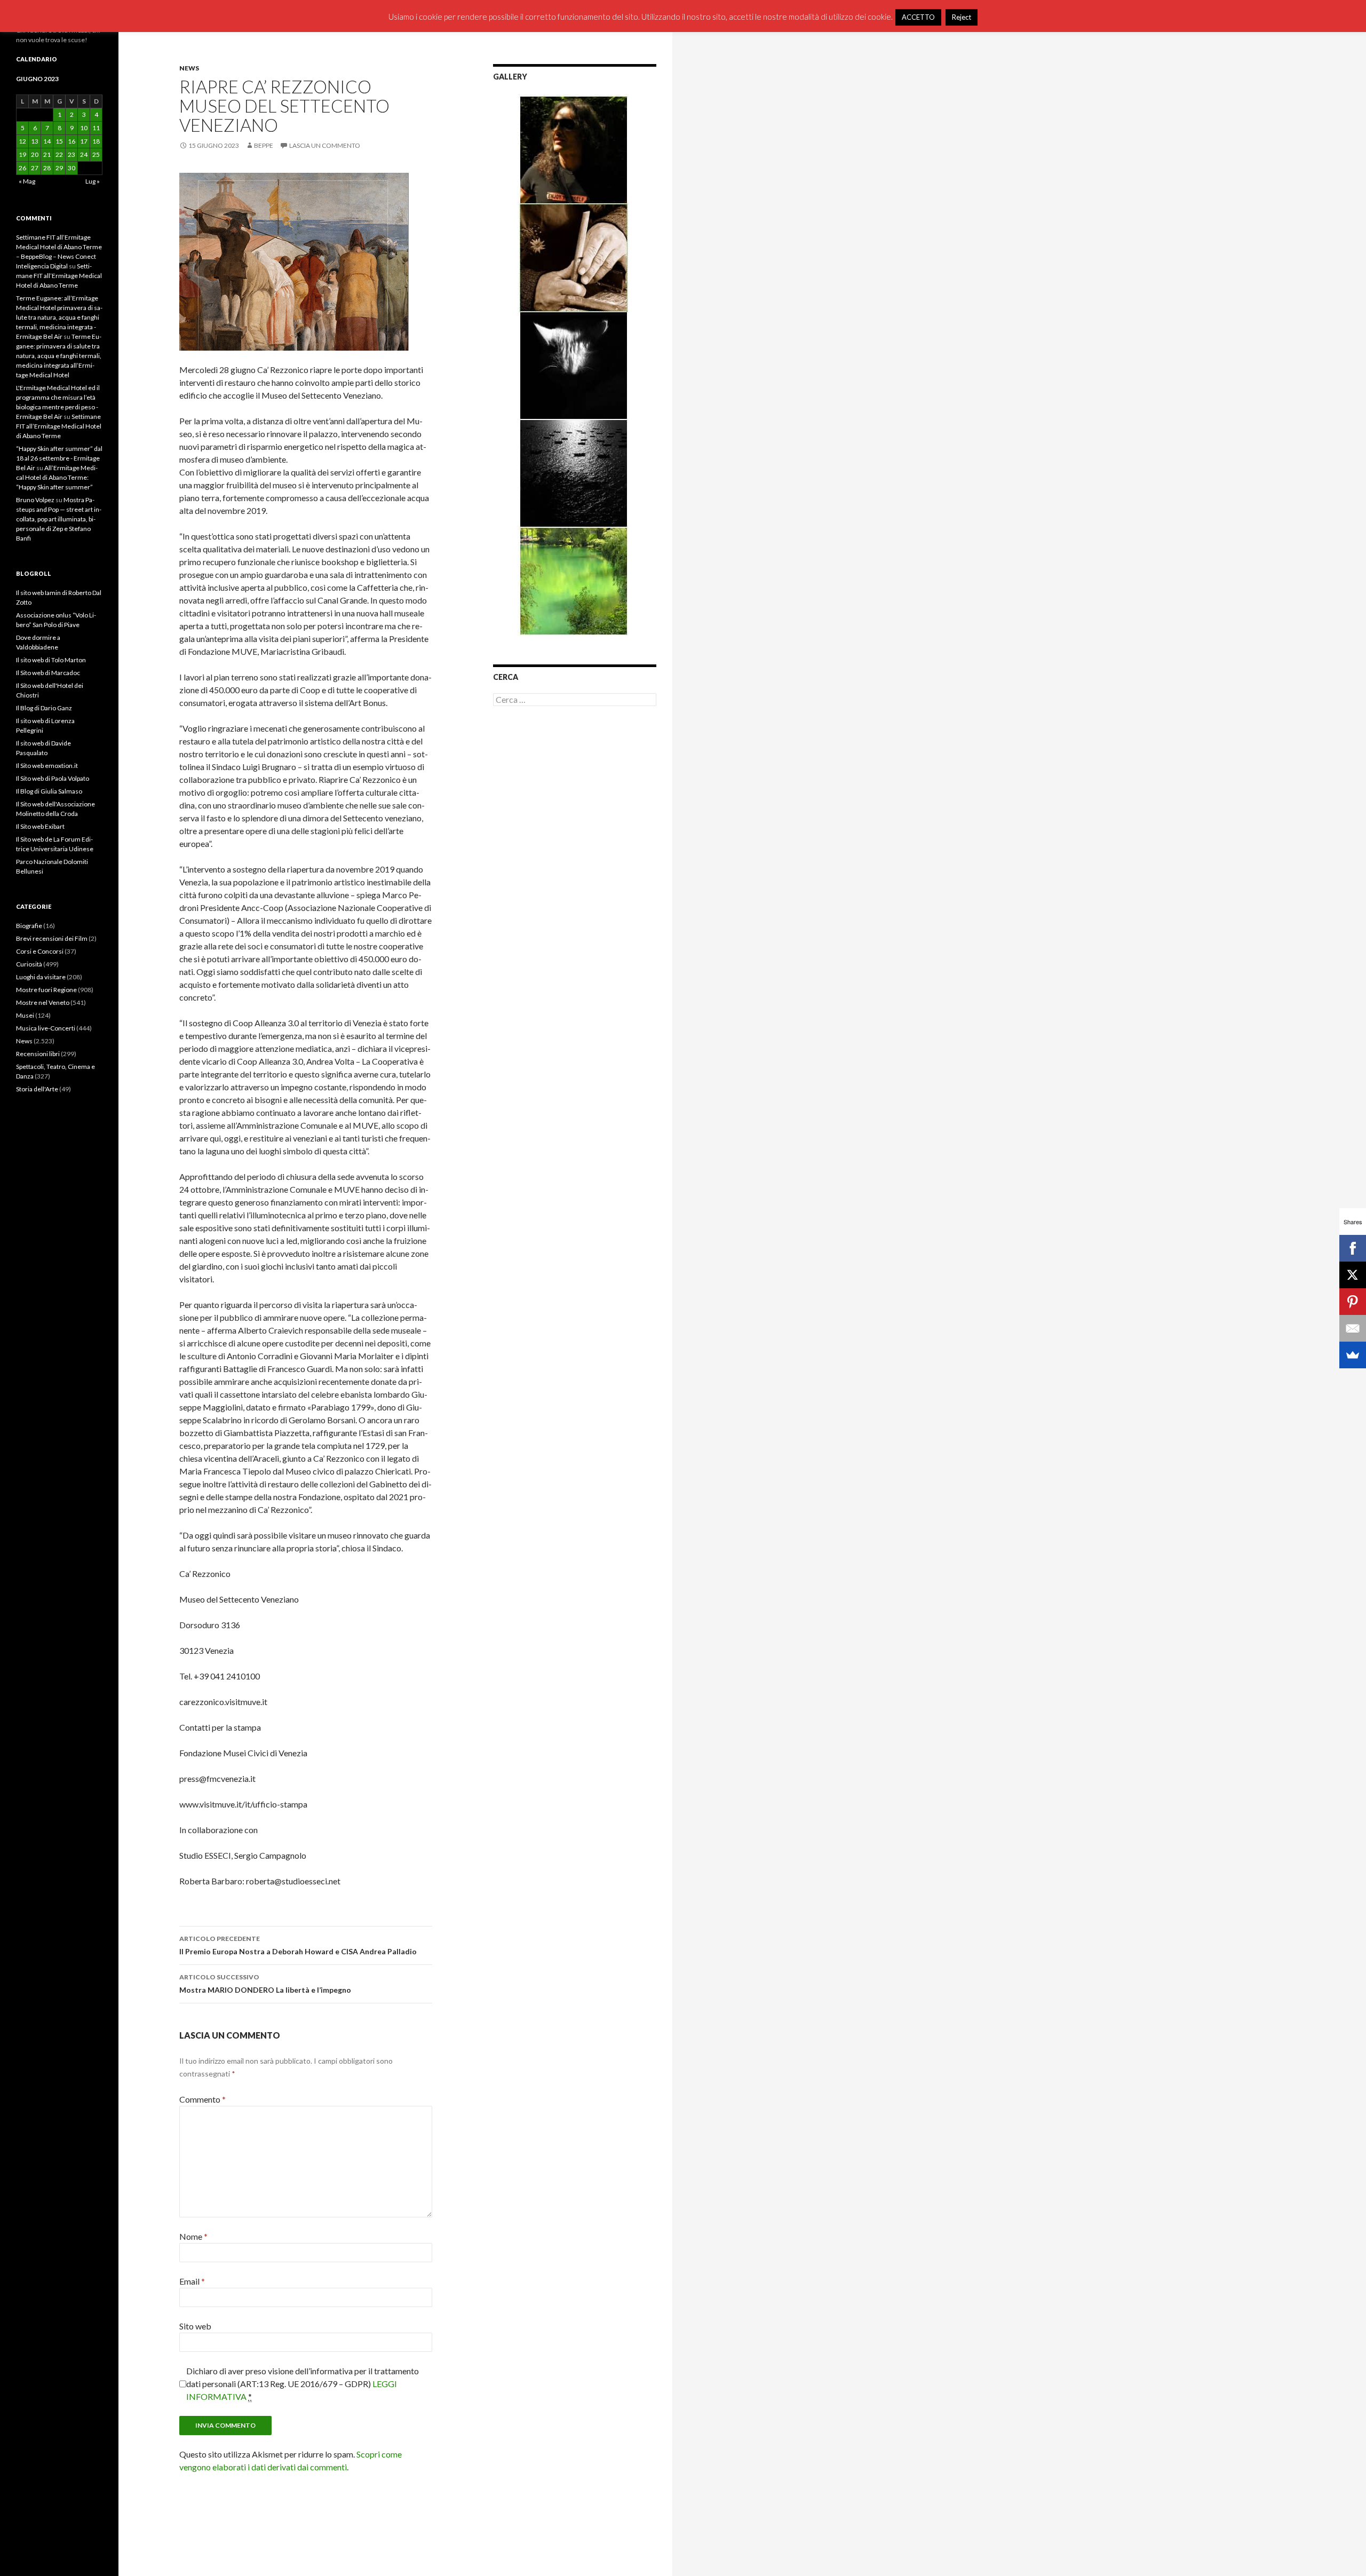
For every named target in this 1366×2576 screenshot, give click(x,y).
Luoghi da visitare (41, 977)
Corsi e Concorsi (40, 951)
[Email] (1353, 1328)
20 (35, 154)
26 (22, 168)
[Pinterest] (1353, 1302)
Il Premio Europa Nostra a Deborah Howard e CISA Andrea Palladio (298, 1945)
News (189, 68)
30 (72, 168)
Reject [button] (962, 17)
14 (47, 141)
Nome (193, 2236)
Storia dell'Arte (37, 1089)
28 (47, 168)
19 (22, 154)
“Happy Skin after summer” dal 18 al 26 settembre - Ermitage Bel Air (59, 458)
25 (96, 154)
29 (59, 168)
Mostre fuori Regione (46, 990)
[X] (1353, 1275)
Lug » (93, 181)
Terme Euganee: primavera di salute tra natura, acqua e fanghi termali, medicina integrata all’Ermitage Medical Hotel (59, 356)
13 (35, 141)
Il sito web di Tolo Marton (51, 660)
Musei (25, 1015)
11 (96, 128)
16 (72, 141)
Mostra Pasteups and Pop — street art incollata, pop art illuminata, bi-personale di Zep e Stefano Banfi (59, 519)
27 (35, 168)
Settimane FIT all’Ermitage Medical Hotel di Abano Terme (59, 276)
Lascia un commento (325, 145)
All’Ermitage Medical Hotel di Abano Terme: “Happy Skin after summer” (57, 477)
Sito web (195, 2326)
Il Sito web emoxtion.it (47, 766)
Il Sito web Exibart (40, 826)
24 (84, 154)
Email (192, 2281)
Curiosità (29, 964)
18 (96, 141)
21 (47, 154)
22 (59, 154)
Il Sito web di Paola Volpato (53, 778)
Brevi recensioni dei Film (52, 938)
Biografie (29, 926)
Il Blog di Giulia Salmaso (49, 791)
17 (84, 141)
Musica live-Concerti (46, 1028)
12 (22, 141)
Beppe (264, 145)
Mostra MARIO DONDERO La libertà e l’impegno (265, 1984)
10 (84, 128)
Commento (202, 2099)
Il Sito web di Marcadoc (48, 673)
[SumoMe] (1353, 1355)
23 (72, 154)
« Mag (27, 181)
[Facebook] (1353, 1248)
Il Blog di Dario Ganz (44, 708)
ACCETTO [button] (918, 17)
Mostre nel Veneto (43, 1002)
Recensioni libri (38, 1054)
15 (59, 141)
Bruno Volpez (35, 500)
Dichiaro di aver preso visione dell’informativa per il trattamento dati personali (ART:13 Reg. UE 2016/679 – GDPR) (303, 2384)
